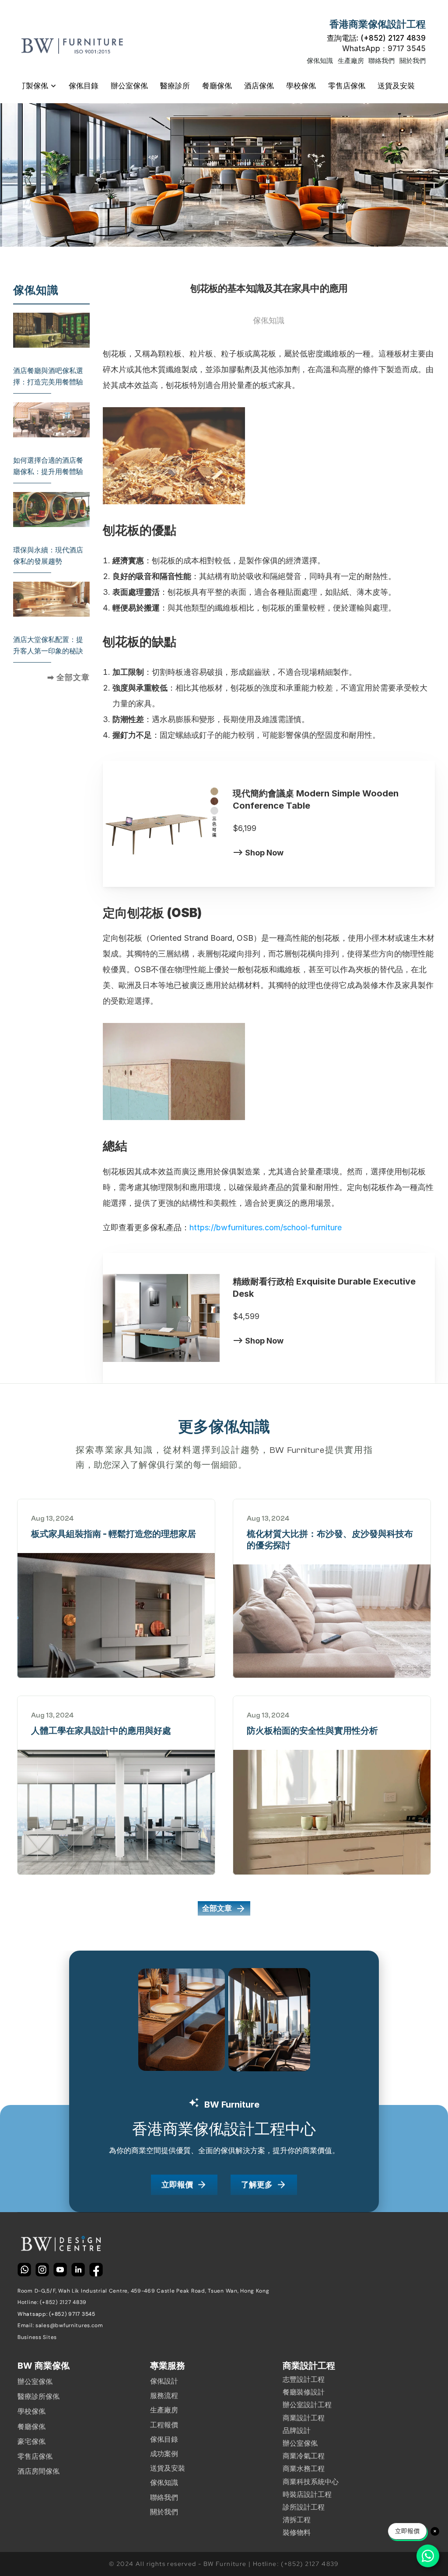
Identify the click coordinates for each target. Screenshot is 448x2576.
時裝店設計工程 (307, 2494)
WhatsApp (384, 49)
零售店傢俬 (35, 2456)
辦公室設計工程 (307, 2405)
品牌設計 (297, 2431)
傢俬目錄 (164, 2439)
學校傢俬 (31, 2411)
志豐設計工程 (304, 2379)
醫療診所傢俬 (38, 2396)
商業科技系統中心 (311, 2482)
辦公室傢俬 (35, 2382)
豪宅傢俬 (31, 2442)
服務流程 (164, 2396)
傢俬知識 (320, 61)
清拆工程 (297, 2520)
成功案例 (164, 2454)
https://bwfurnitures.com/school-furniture (266, 1227)
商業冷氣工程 (304, 2456)
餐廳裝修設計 (304, 2392)
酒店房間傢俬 (38, 2471)
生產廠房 (351, 61)
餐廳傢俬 (31, 2427)
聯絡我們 (381, 61)
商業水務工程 (304, 2469)
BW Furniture (297, 1450)
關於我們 (413, 61)
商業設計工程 (304, 2418)
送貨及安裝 (168, 2468)
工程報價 (164, 2425)
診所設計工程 (304, 2507)
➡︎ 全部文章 (68, 677)
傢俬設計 (164, 2381)
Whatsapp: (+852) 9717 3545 (56, 2314)
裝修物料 (297, 2532)
